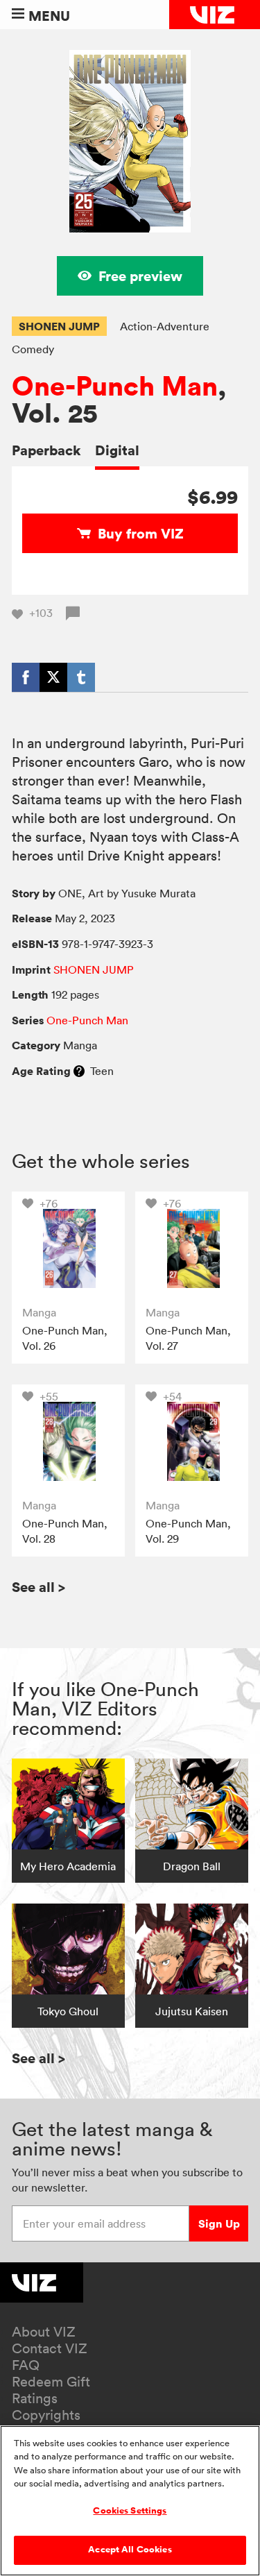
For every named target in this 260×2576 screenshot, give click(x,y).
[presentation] (68, 1248)
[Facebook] (26, 677)
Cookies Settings (130, 2511)
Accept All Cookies (130, 2550)
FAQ (26, 2365)
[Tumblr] (81, 677)
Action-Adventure (165, 326)
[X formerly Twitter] (53, 677)
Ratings (35, 2398)
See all (38, 1587)
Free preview (140, 276)
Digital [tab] (117, 450)
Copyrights (46, 2415)
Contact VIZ (50, 2348)
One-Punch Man (115, 386)
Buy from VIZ (141, 533)
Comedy (33, 349)
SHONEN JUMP (59, 326)
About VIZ (44, 2332)
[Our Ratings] (79, 1071)
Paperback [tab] (46, 450)
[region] (130, 2501)
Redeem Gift (51, 2382)
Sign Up (219, 2223)
